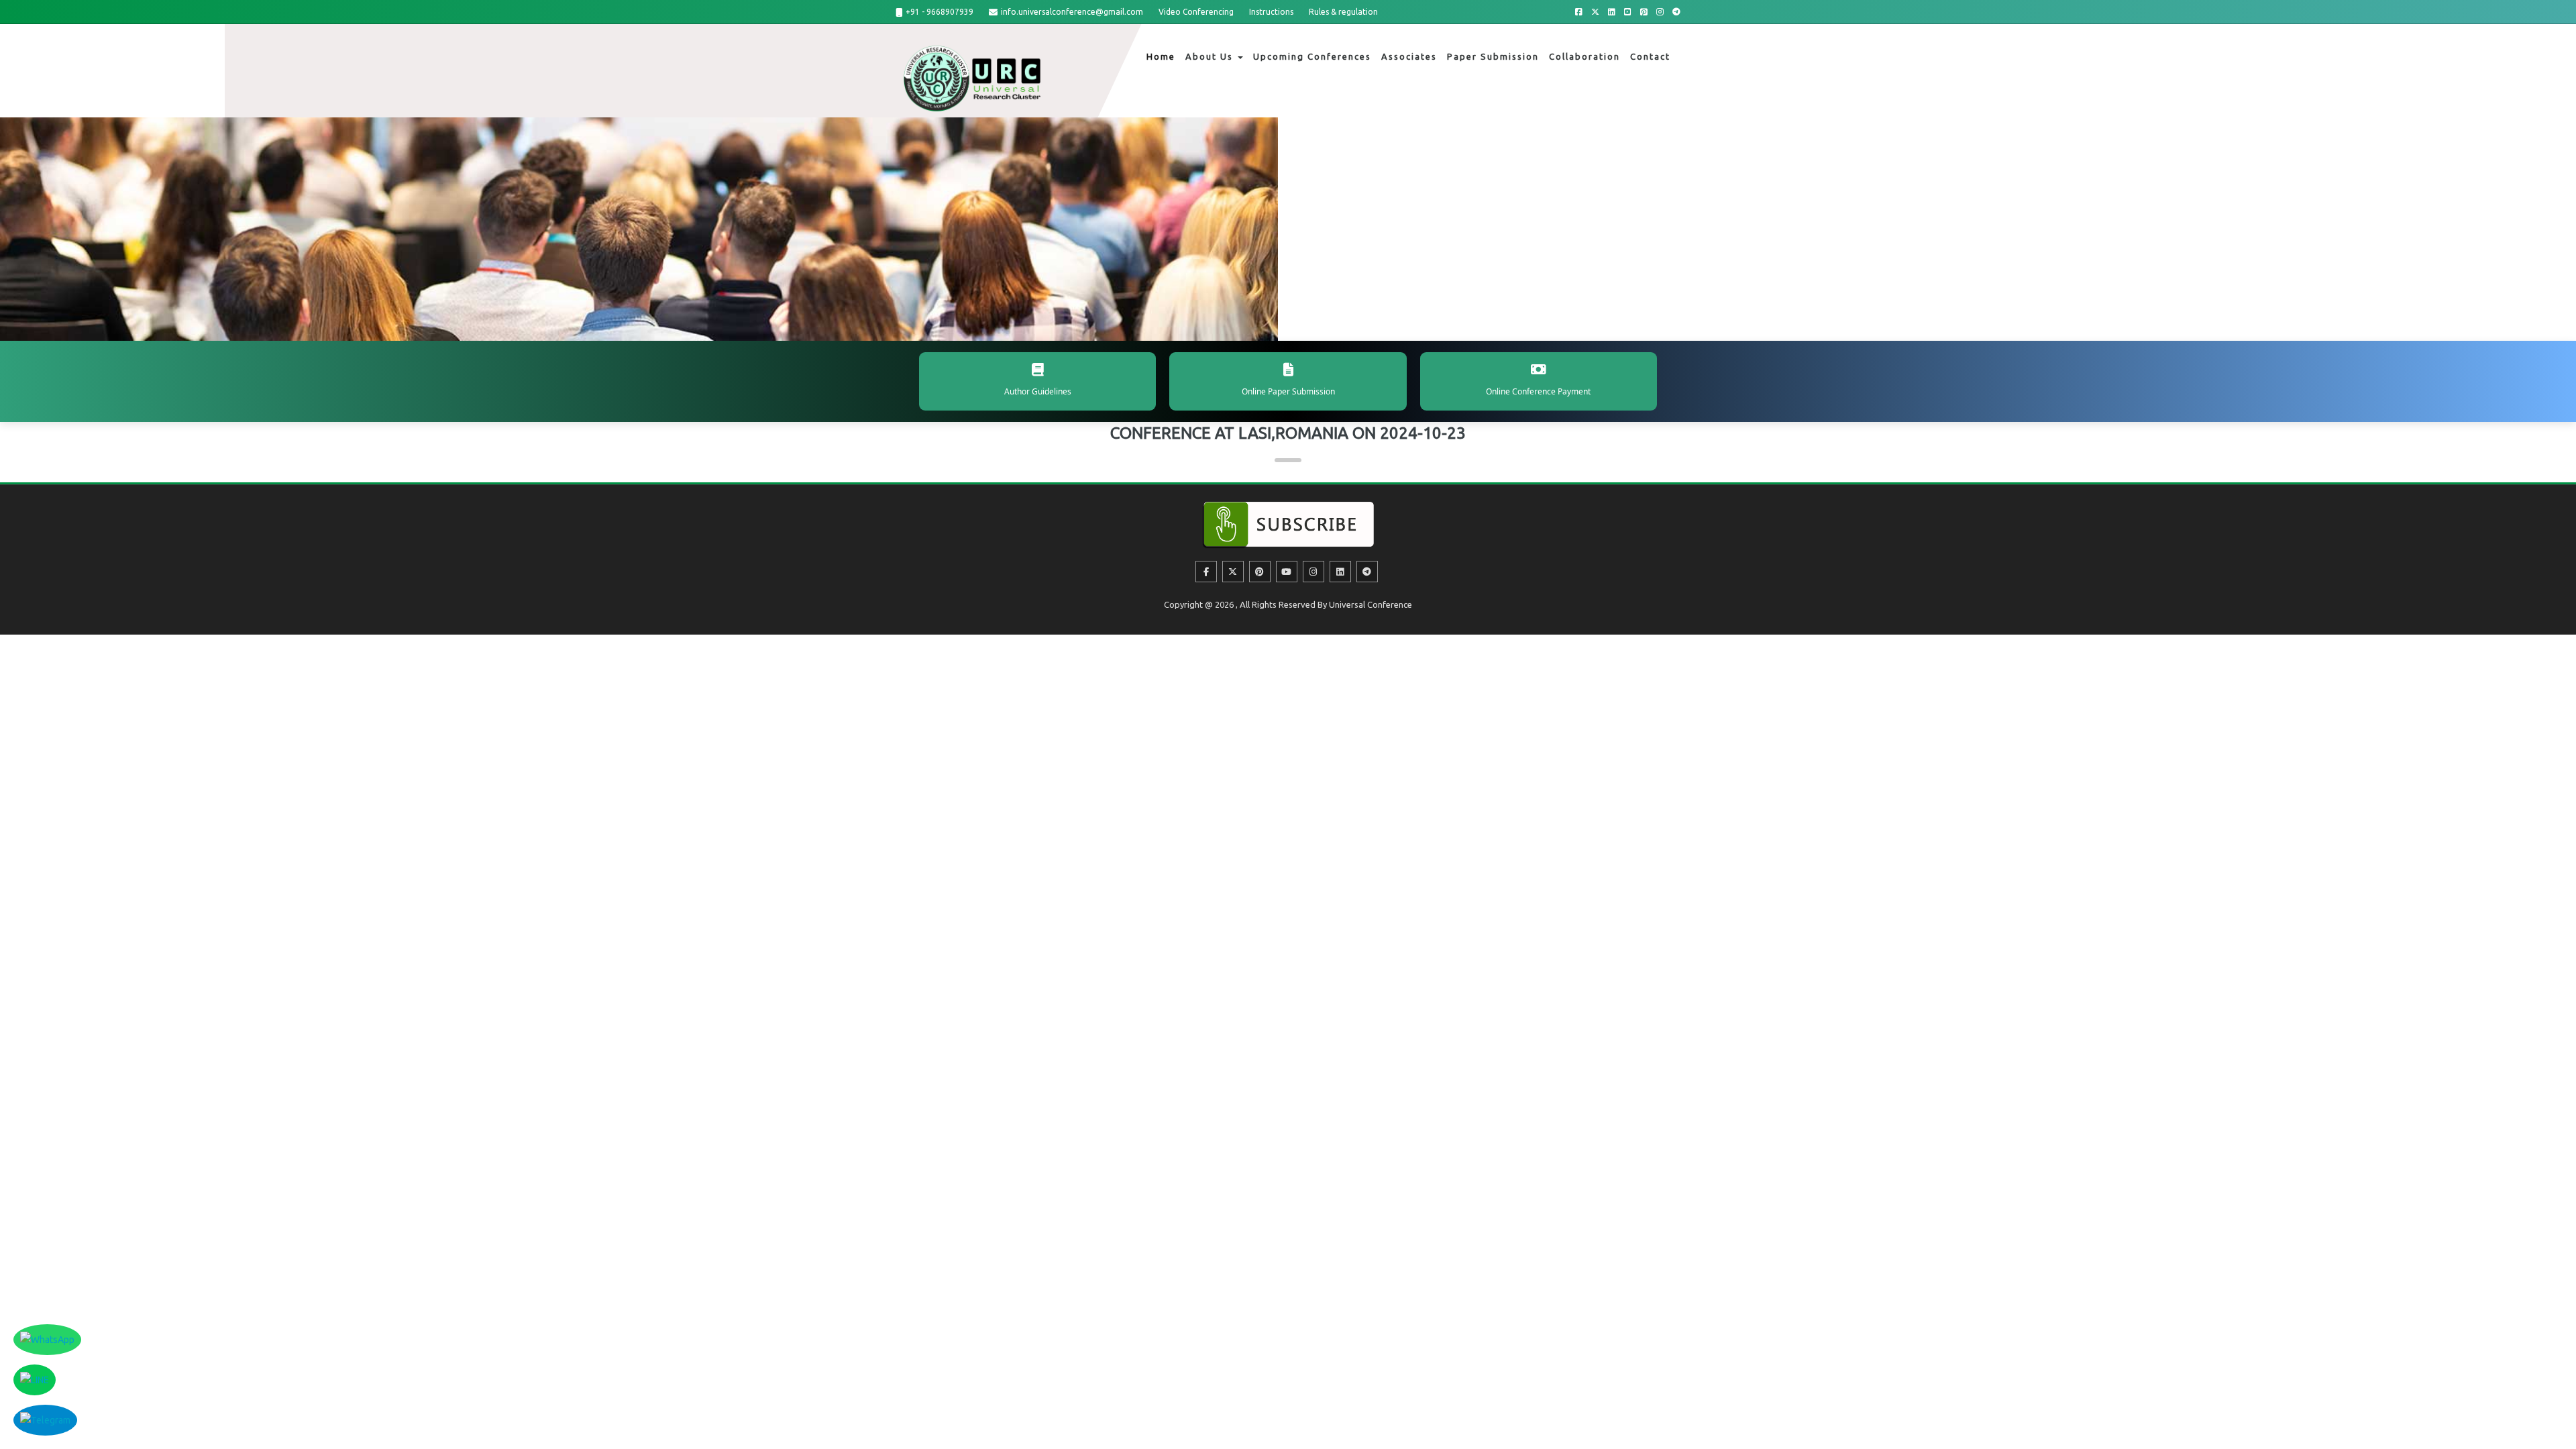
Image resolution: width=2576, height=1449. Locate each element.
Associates (1409, 56)
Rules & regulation (1343, 12)
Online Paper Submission (1288, 391)
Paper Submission (1493, 56)
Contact (1650, 56)
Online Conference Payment (1538, 391)
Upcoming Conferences (1312, 56)
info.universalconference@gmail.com (1072, 12)
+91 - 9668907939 (940, 12)
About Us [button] (1211, 56)
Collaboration (1585, 56)
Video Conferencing (1196, 12)
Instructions (1271, 12)
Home (1161, 56)
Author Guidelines (1038, 391)
